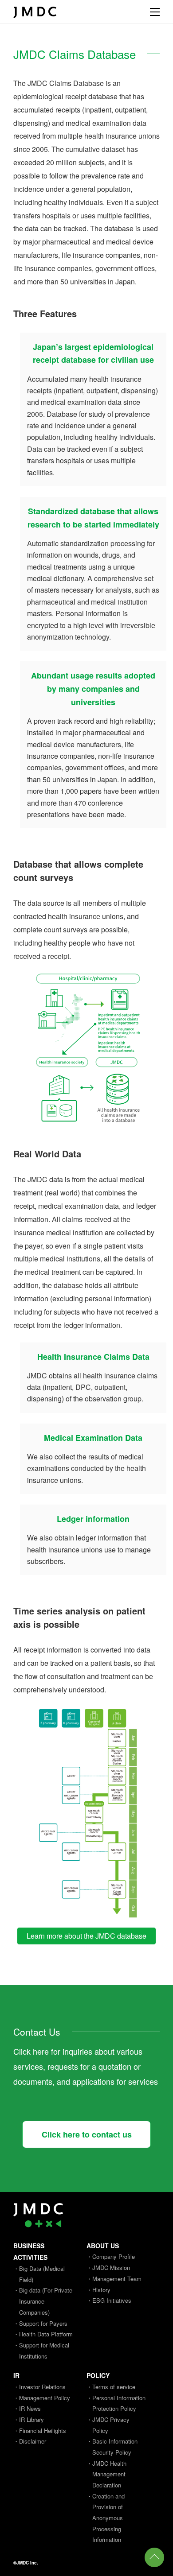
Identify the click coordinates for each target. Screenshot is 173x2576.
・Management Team (114, 2279)
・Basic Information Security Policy (112, 2447)
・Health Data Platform (43, 2334)
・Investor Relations (39, 2387)
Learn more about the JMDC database (86, 1936)
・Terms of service (111, 2387)
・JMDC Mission (108, 2268)
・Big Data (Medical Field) (39, 2274)
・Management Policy (42, 2398)
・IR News (27, 2408)
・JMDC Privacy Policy (108, 2425)
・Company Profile (111, 2256)
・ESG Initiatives (109, 2300)
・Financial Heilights (40, 2431)
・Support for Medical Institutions (41, 2351)
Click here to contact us (87, 2134)
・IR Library (29, 2419)
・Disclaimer (30, 2441)
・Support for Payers (40, 2323)
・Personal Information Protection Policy (116, 2403)
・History (98, 2290)
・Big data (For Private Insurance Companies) (43, 2301)
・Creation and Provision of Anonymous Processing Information (106, 2518)
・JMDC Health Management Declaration (106, 2474)
